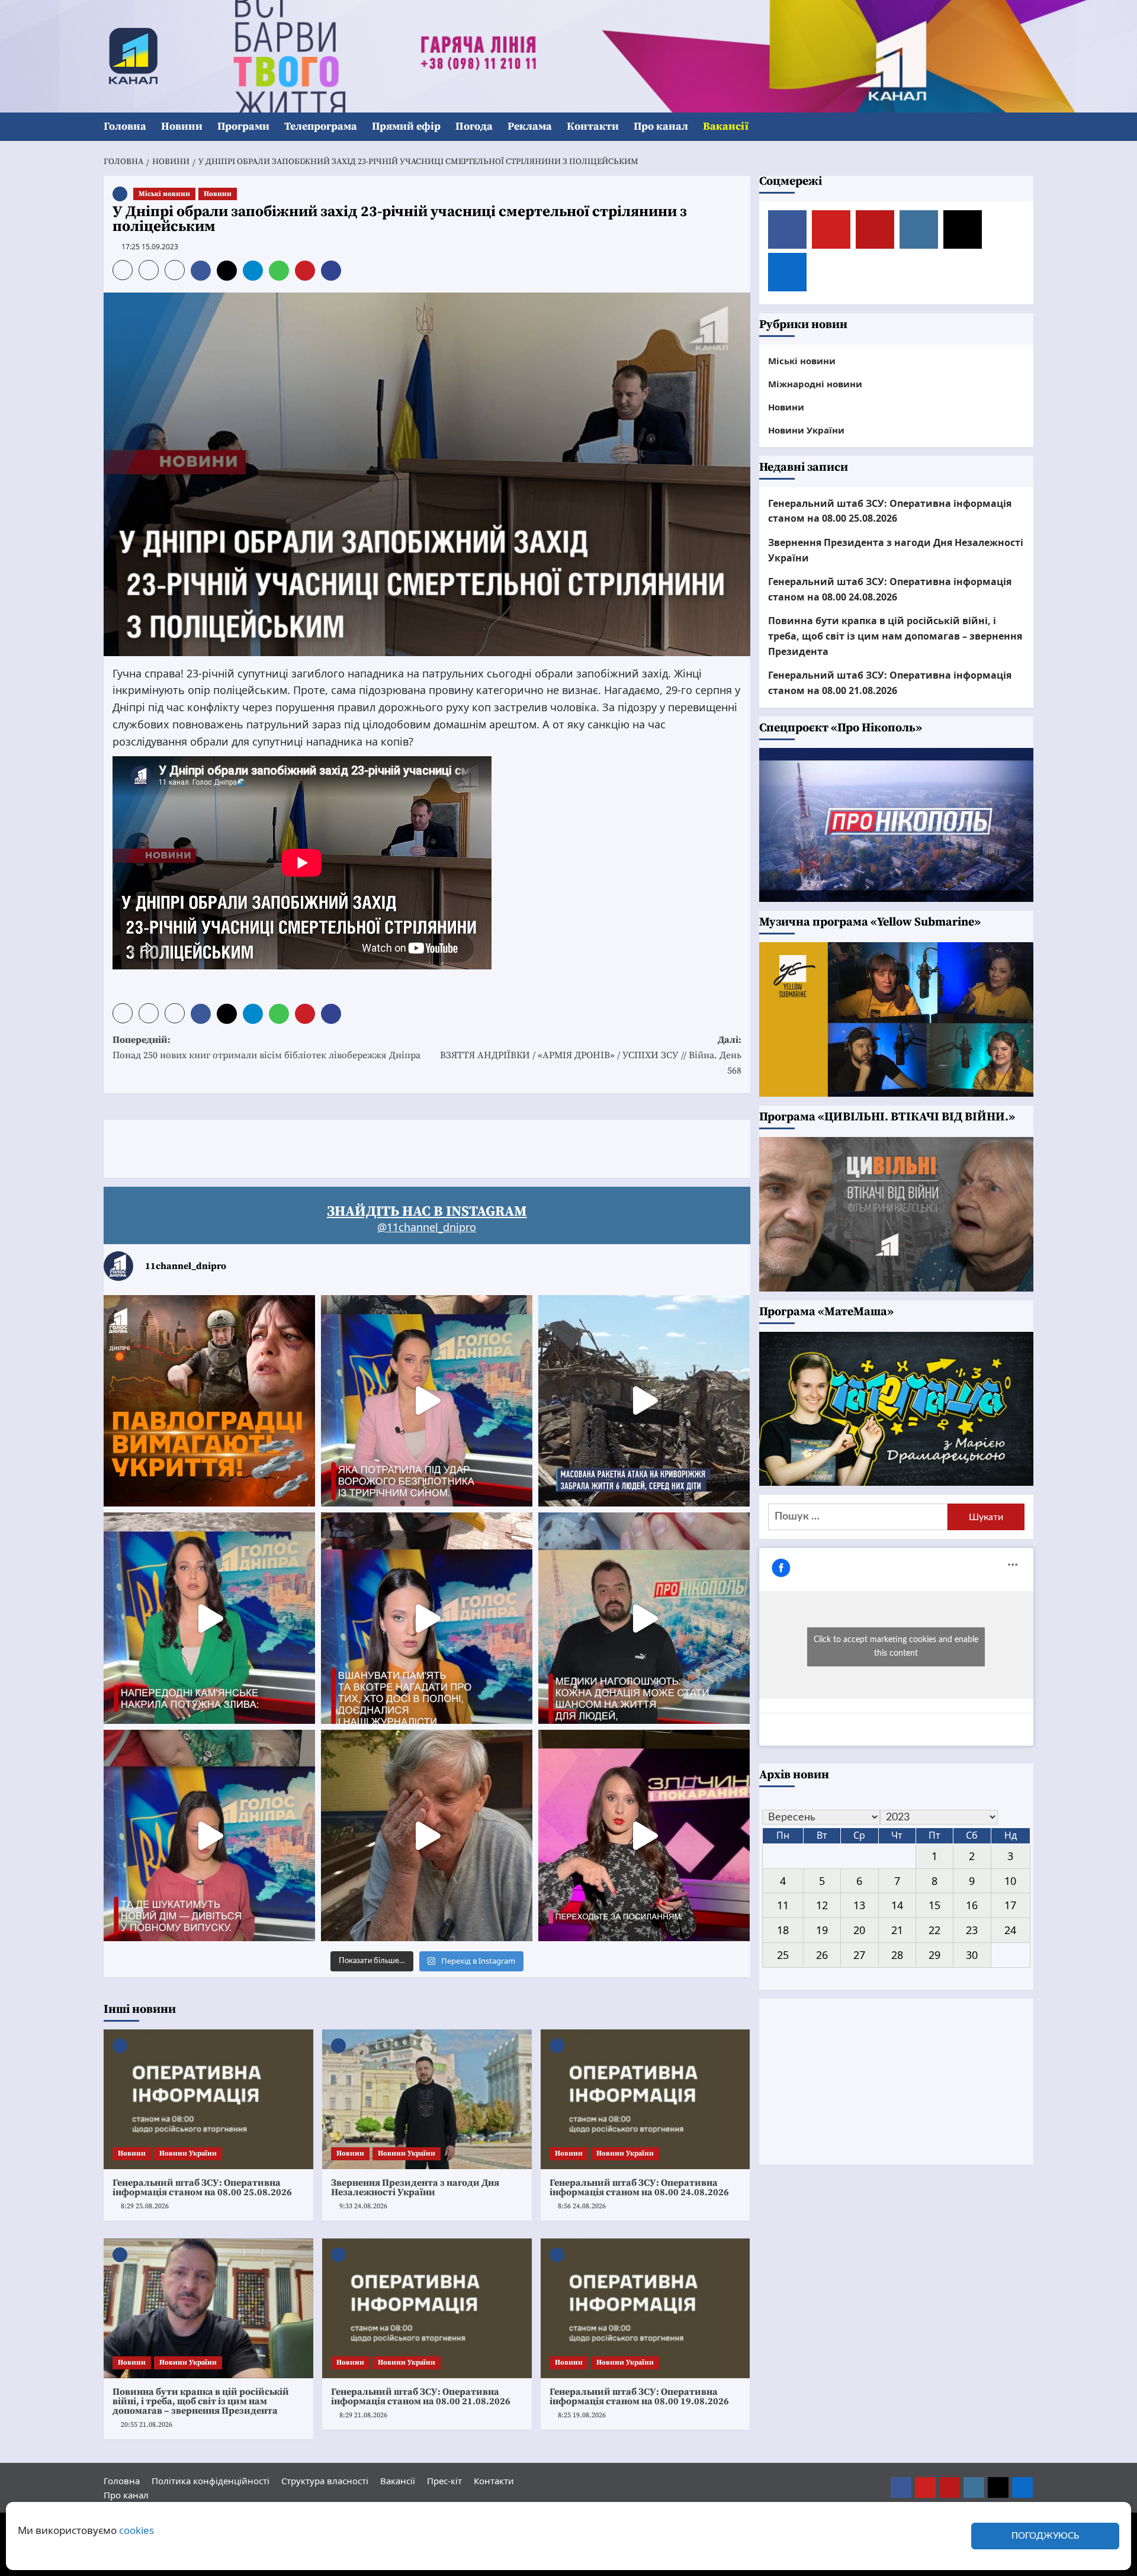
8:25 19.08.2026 (582, 2415)
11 (783, 1905)
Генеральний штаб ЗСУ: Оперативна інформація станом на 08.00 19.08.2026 (639, 2397)
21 (897, 1930)
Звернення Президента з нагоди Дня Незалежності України (415, 2188)
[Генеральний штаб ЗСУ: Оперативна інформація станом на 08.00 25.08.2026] (208, 2099)
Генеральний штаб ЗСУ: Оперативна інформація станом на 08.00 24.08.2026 (639, 2188)
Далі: (591, 1055)
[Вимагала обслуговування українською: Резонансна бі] (644, 1835)
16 (972, 1905)
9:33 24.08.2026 (363, 2206)
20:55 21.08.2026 (147, 2425)
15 (934, 1905)
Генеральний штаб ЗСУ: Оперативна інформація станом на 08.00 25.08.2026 (202, 2188)
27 (859, 1955)
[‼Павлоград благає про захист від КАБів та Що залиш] (209, 1401)
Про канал (661, 126)
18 (783, 1930)
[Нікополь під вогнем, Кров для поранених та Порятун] (644, 1618)
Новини (182, 126)
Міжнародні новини (815, 384)
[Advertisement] (319, 1146)
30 (972, 1955)
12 (822, 1905)
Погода (474, 126)
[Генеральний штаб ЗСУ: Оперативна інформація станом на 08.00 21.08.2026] (427, 2308)
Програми (243, 126)
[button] (1026, 127)
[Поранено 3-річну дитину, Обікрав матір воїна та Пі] (209, 1618)
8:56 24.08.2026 (582, 2206)
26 (822, 1955)
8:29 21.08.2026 (363, 2415)
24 (1010, 1930)
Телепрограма (321, 126)
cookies (136, 2530)
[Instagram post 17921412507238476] (644, 1401)
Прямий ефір (406, 126)
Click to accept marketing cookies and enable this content (896, 1647)
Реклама (530, 126)
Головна (125, 126)
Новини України (188, 2153)
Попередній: (266, 1048)
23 (972, 1930)
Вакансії (726, 126)
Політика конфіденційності (211, 2481)
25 (783, 1955)
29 (934, 1955)
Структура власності (325, 2481)
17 (1010, 1905)
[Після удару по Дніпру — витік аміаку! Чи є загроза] (427, 1835)
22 (934, 1930)
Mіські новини (164, 194)
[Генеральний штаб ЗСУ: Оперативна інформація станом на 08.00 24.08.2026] (645, 2099)
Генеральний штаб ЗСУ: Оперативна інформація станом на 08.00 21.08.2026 (421, 2397)
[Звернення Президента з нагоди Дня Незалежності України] (427, 2099)
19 (822, 1930)
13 (859, 1905)
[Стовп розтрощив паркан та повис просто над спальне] (427, 1618)
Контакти (593, 126)
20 (859, 1930)
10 (1010, 1881)
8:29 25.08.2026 (145, 2206)
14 (897, 1905)
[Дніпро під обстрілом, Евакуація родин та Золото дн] (209, 1835)
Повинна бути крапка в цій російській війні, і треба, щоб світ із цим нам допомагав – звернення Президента (201, 2401)
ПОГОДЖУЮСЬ (1045, 2536)
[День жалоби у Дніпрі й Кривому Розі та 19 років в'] (427, 1401)
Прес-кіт (444, 2481)
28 (897, 1955)
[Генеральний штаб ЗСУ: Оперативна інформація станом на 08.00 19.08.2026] (645, 2308)
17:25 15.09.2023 (150, 247)
